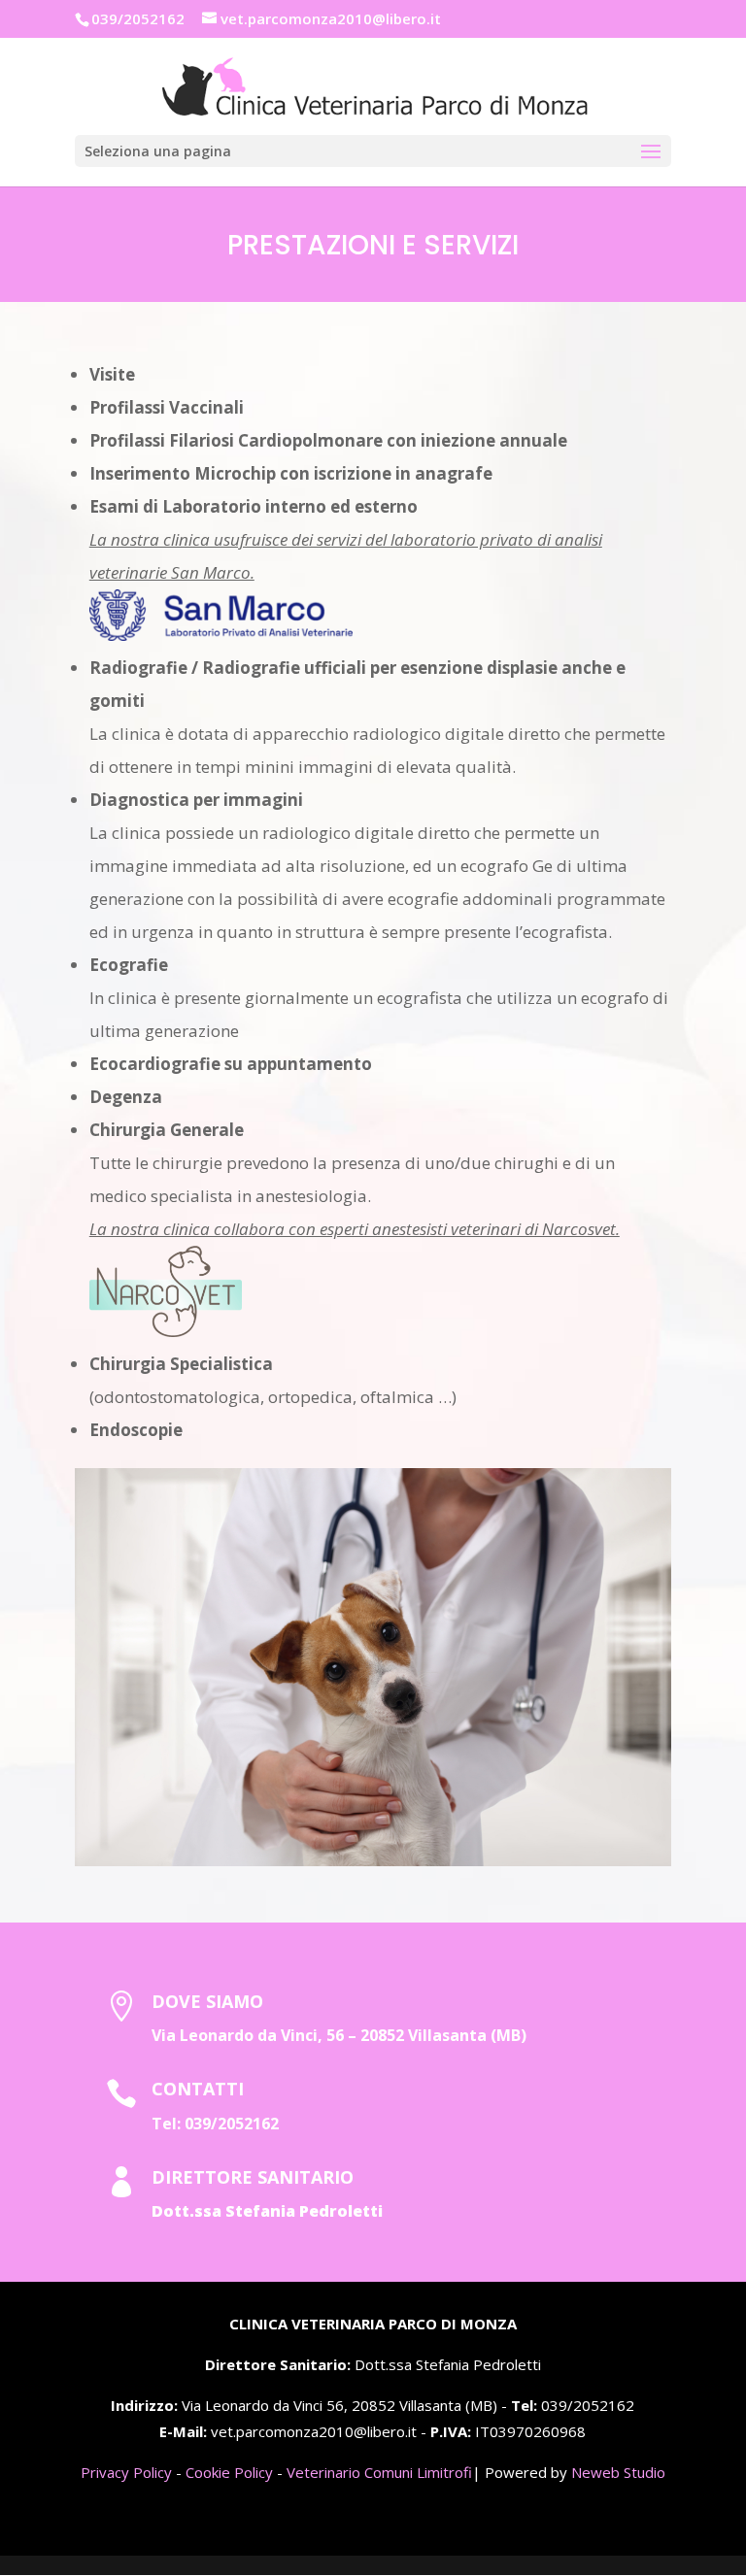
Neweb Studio (618, 2472)
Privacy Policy (126, 2472)
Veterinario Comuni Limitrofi (379, 2472)
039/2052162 (232, 2124)
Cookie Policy (229, 2472)
